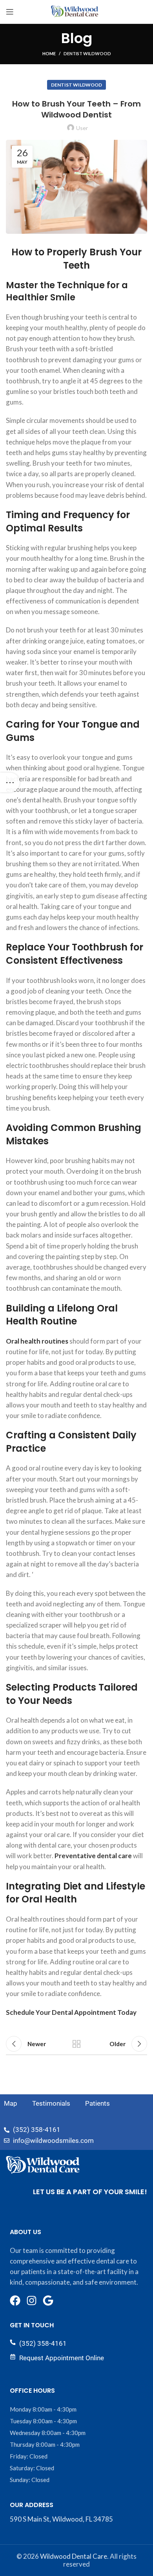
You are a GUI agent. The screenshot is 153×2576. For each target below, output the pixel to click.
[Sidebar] (10, 782)
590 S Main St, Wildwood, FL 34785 (61, 2519)
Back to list (76, 2044)
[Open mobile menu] (10, 12)
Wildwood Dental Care (74, 2556)
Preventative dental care (93, 1856)
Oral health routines (37, 1341)
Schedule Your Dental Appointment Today (71, 2012)
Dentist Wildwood (87, 53)
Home (49, 53)
